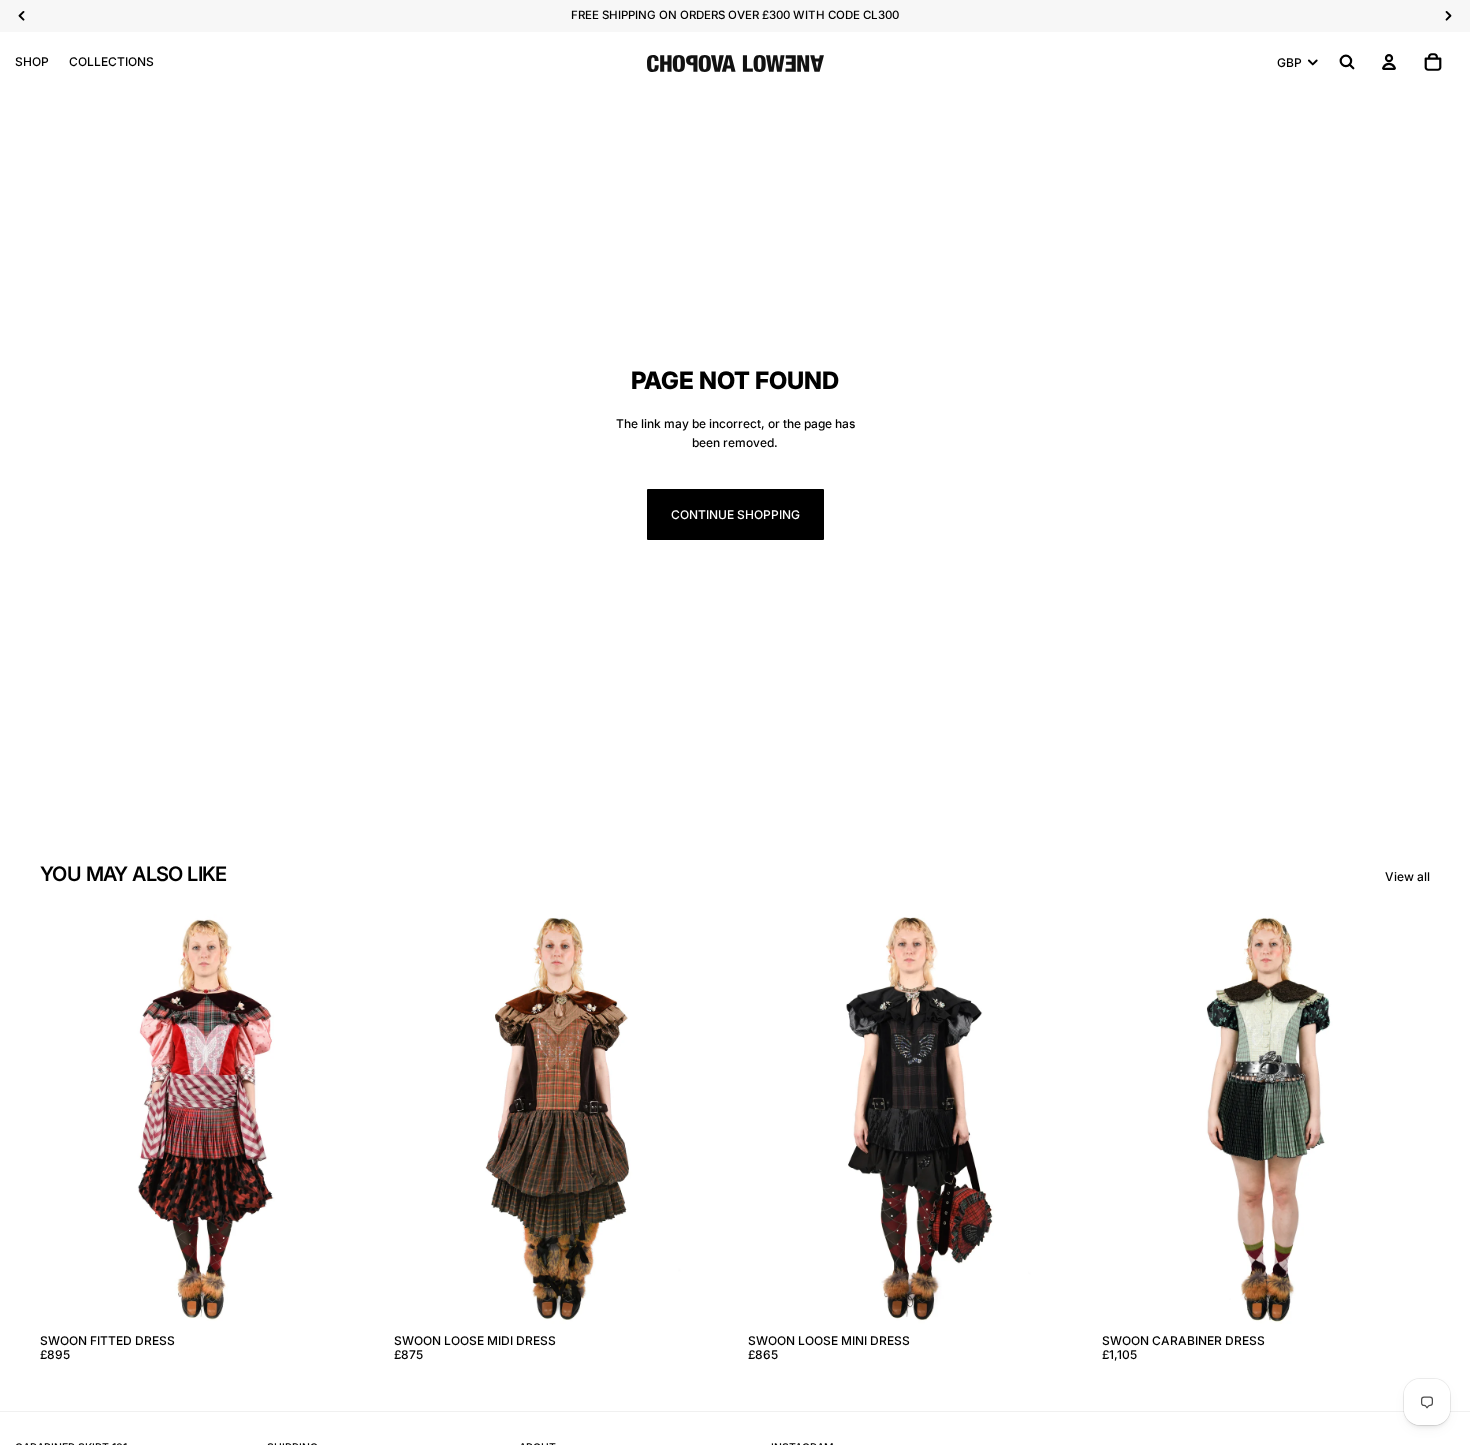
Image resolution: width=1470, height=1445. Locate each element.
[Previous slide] (70, 1119)
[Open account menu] (1389, 62)
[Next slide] (338, 1119)
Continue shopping (735, 514)
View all (1407, 876)
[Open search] (1347, 62)
